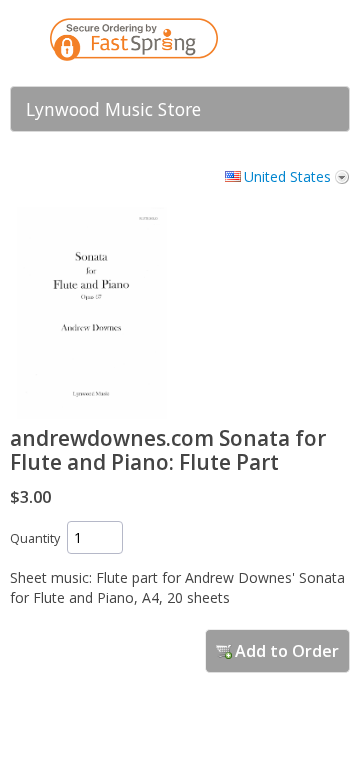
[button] (295, 43)
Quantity (35, 538)
